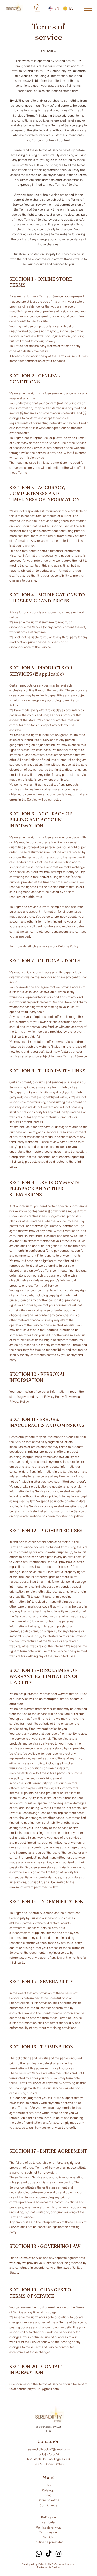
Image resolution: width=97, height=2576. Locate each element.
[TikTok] (49, 2554)
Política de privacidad (48, 2542)
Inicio (48, 2485)
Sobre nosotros (48, 2500)
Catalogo (48, 2490)
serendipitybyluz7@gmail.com (38, 2389)
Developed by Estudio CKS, (38, 2564)
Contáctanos (48, 2505)
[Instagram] (58, 2554)
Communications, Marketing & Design (56, 2566)
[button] (37, 8)
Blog (48, 2495)
